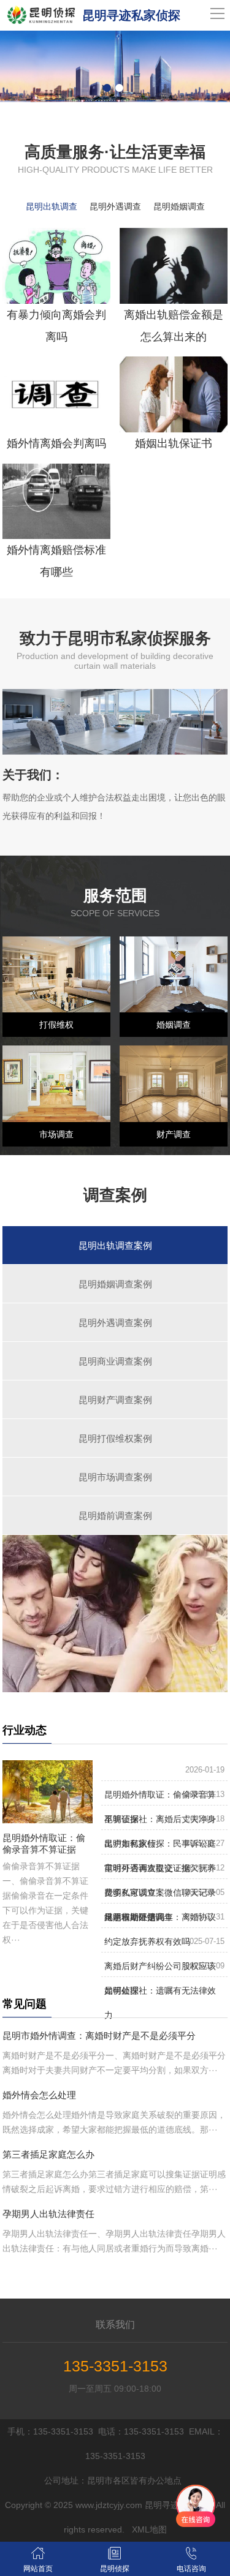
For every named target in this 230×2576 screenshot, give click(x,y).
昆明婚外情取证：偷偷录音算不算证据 (44, 1843)
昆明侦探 (115, 2569)
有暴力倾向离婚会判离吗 (56, 326)
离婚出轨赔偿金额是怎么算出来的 (174, 326)
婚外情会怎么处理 (39, 2095)
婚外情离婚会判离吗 (56, 443)
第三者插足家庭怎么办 (48, 2154)
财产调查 (174, 1134)
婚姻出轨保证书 (174, 443)
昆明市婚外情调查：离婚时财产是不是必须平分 (99, 2036)
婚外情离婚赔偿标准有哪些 (56, 561)
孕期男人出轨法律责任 (48, 2214)
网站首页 (38, 2569)
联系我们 (115, 2325)
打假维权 (56, 1025)
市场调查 (56, 1134)
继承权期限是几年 (139, 1917)
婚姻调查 (174, 1025)
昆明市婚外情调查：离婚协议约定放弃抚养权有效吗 (160, 1929)
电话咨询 (191, 2569)
